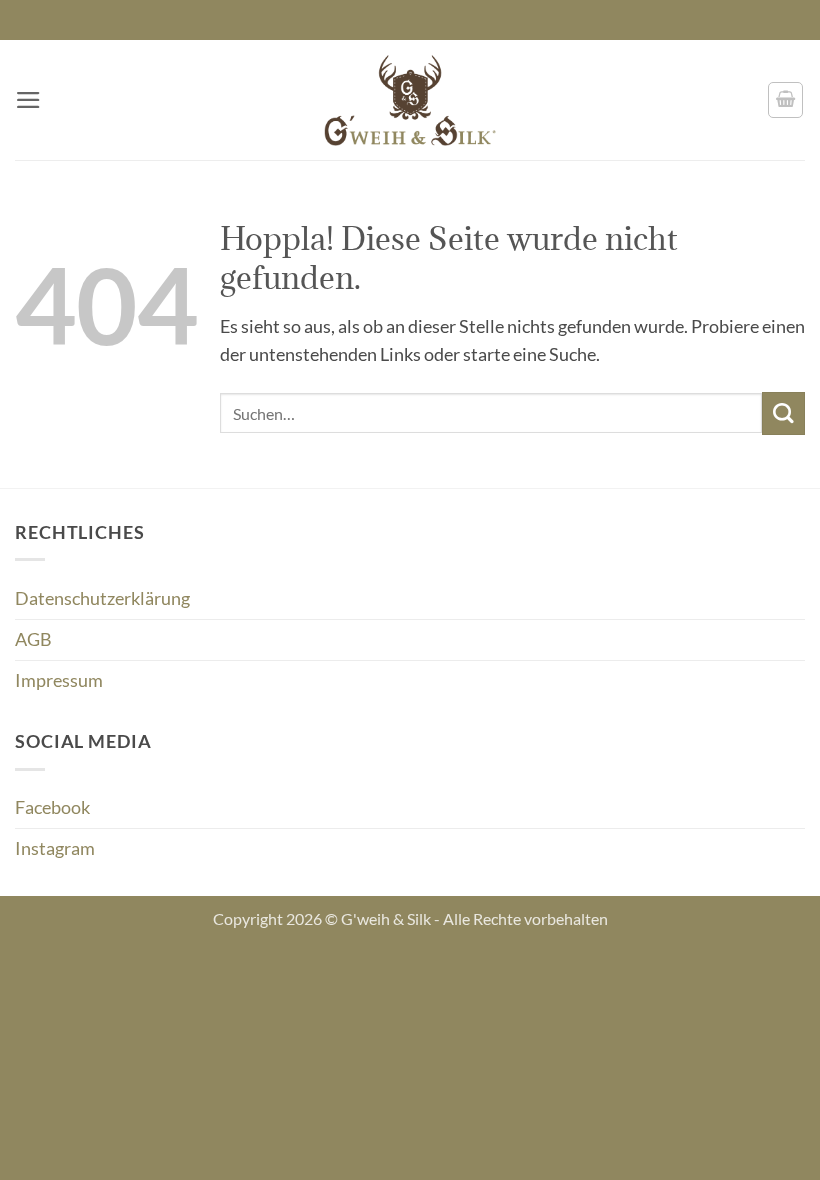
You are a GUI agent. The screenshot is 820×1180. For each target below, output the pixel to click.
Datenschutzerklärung (102, 598)
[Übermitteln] (783, 413)
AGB (33, 639)
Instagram (55, 848)
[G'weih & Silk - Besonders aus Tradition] (410, 100)
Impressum (59, 680)
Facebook (52, 807)
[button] (28, 100)
